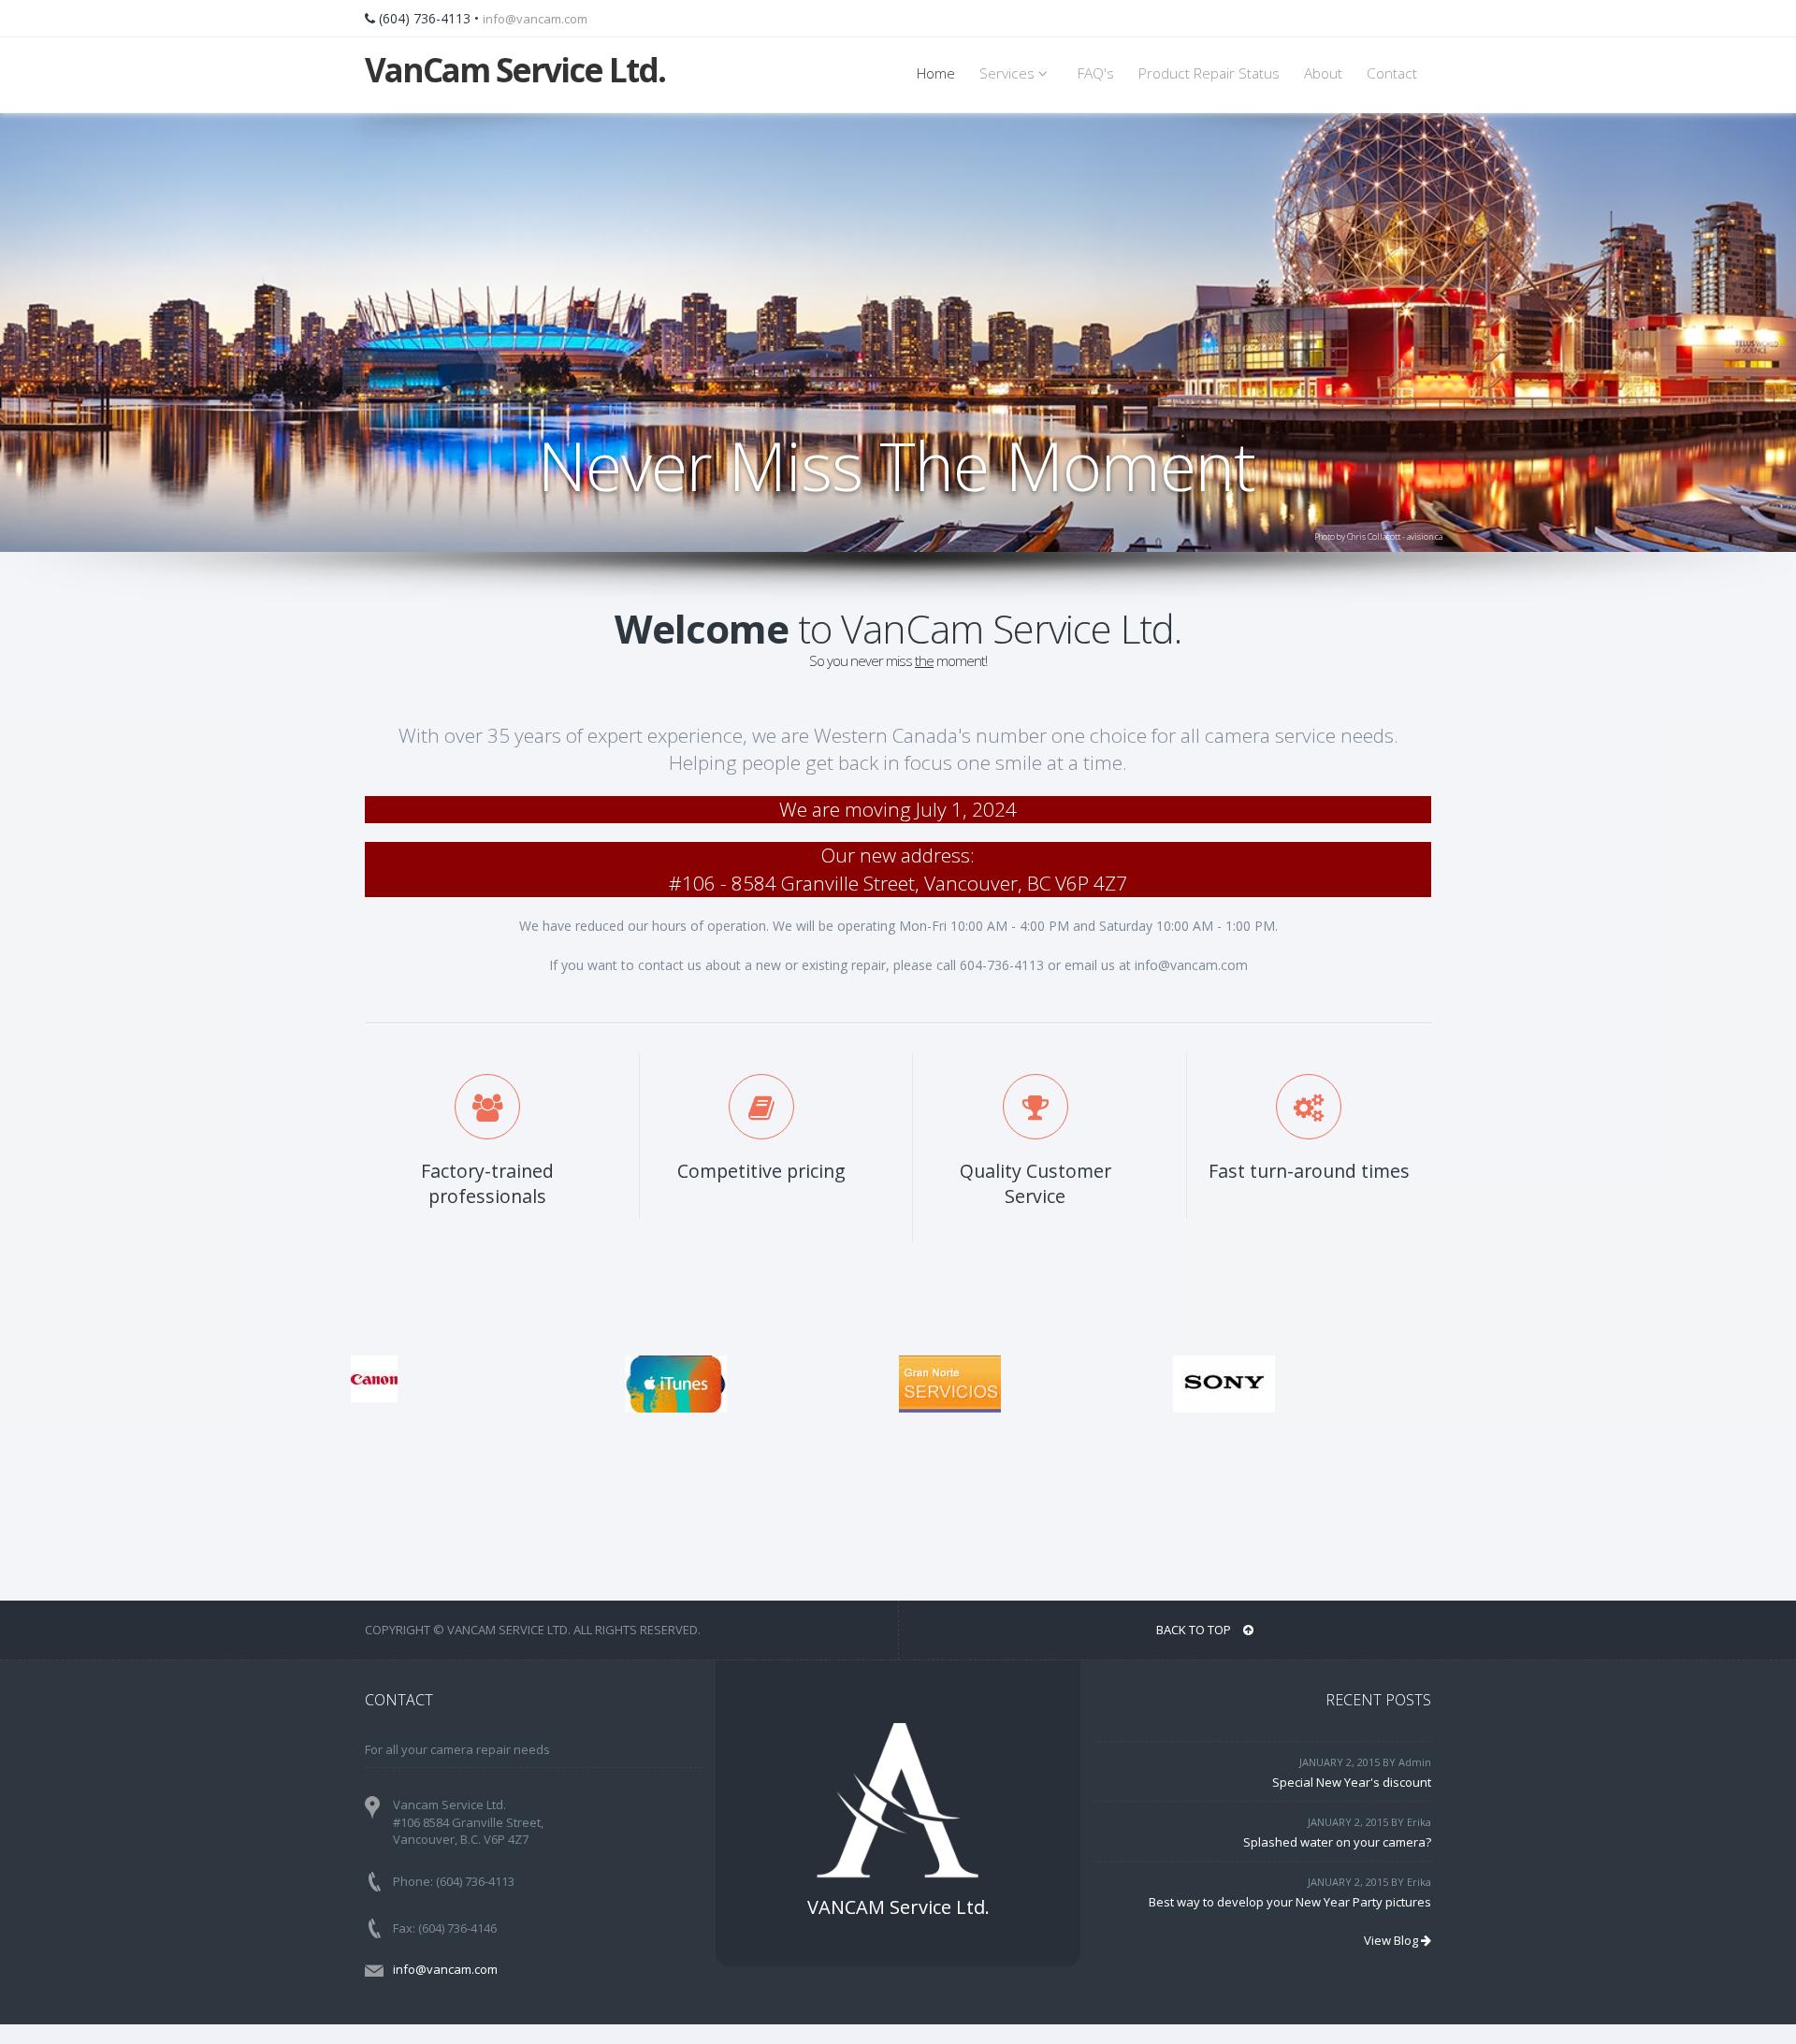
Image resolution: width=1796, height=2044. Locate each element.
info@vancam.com (535, 19)
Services (1009, 73)
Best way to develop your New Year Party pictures (1290, 1902)
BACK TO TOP (1195, 1630)
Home (936, 73)
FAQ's (1096, 73)
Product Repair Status (1209, 73)
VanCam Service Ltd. (515, 70)
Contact (1392, 73)
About (1323, 73)
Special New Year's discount (1352, 1782)
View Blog (1392, 1940)
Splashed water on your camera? (1337, 1842)
